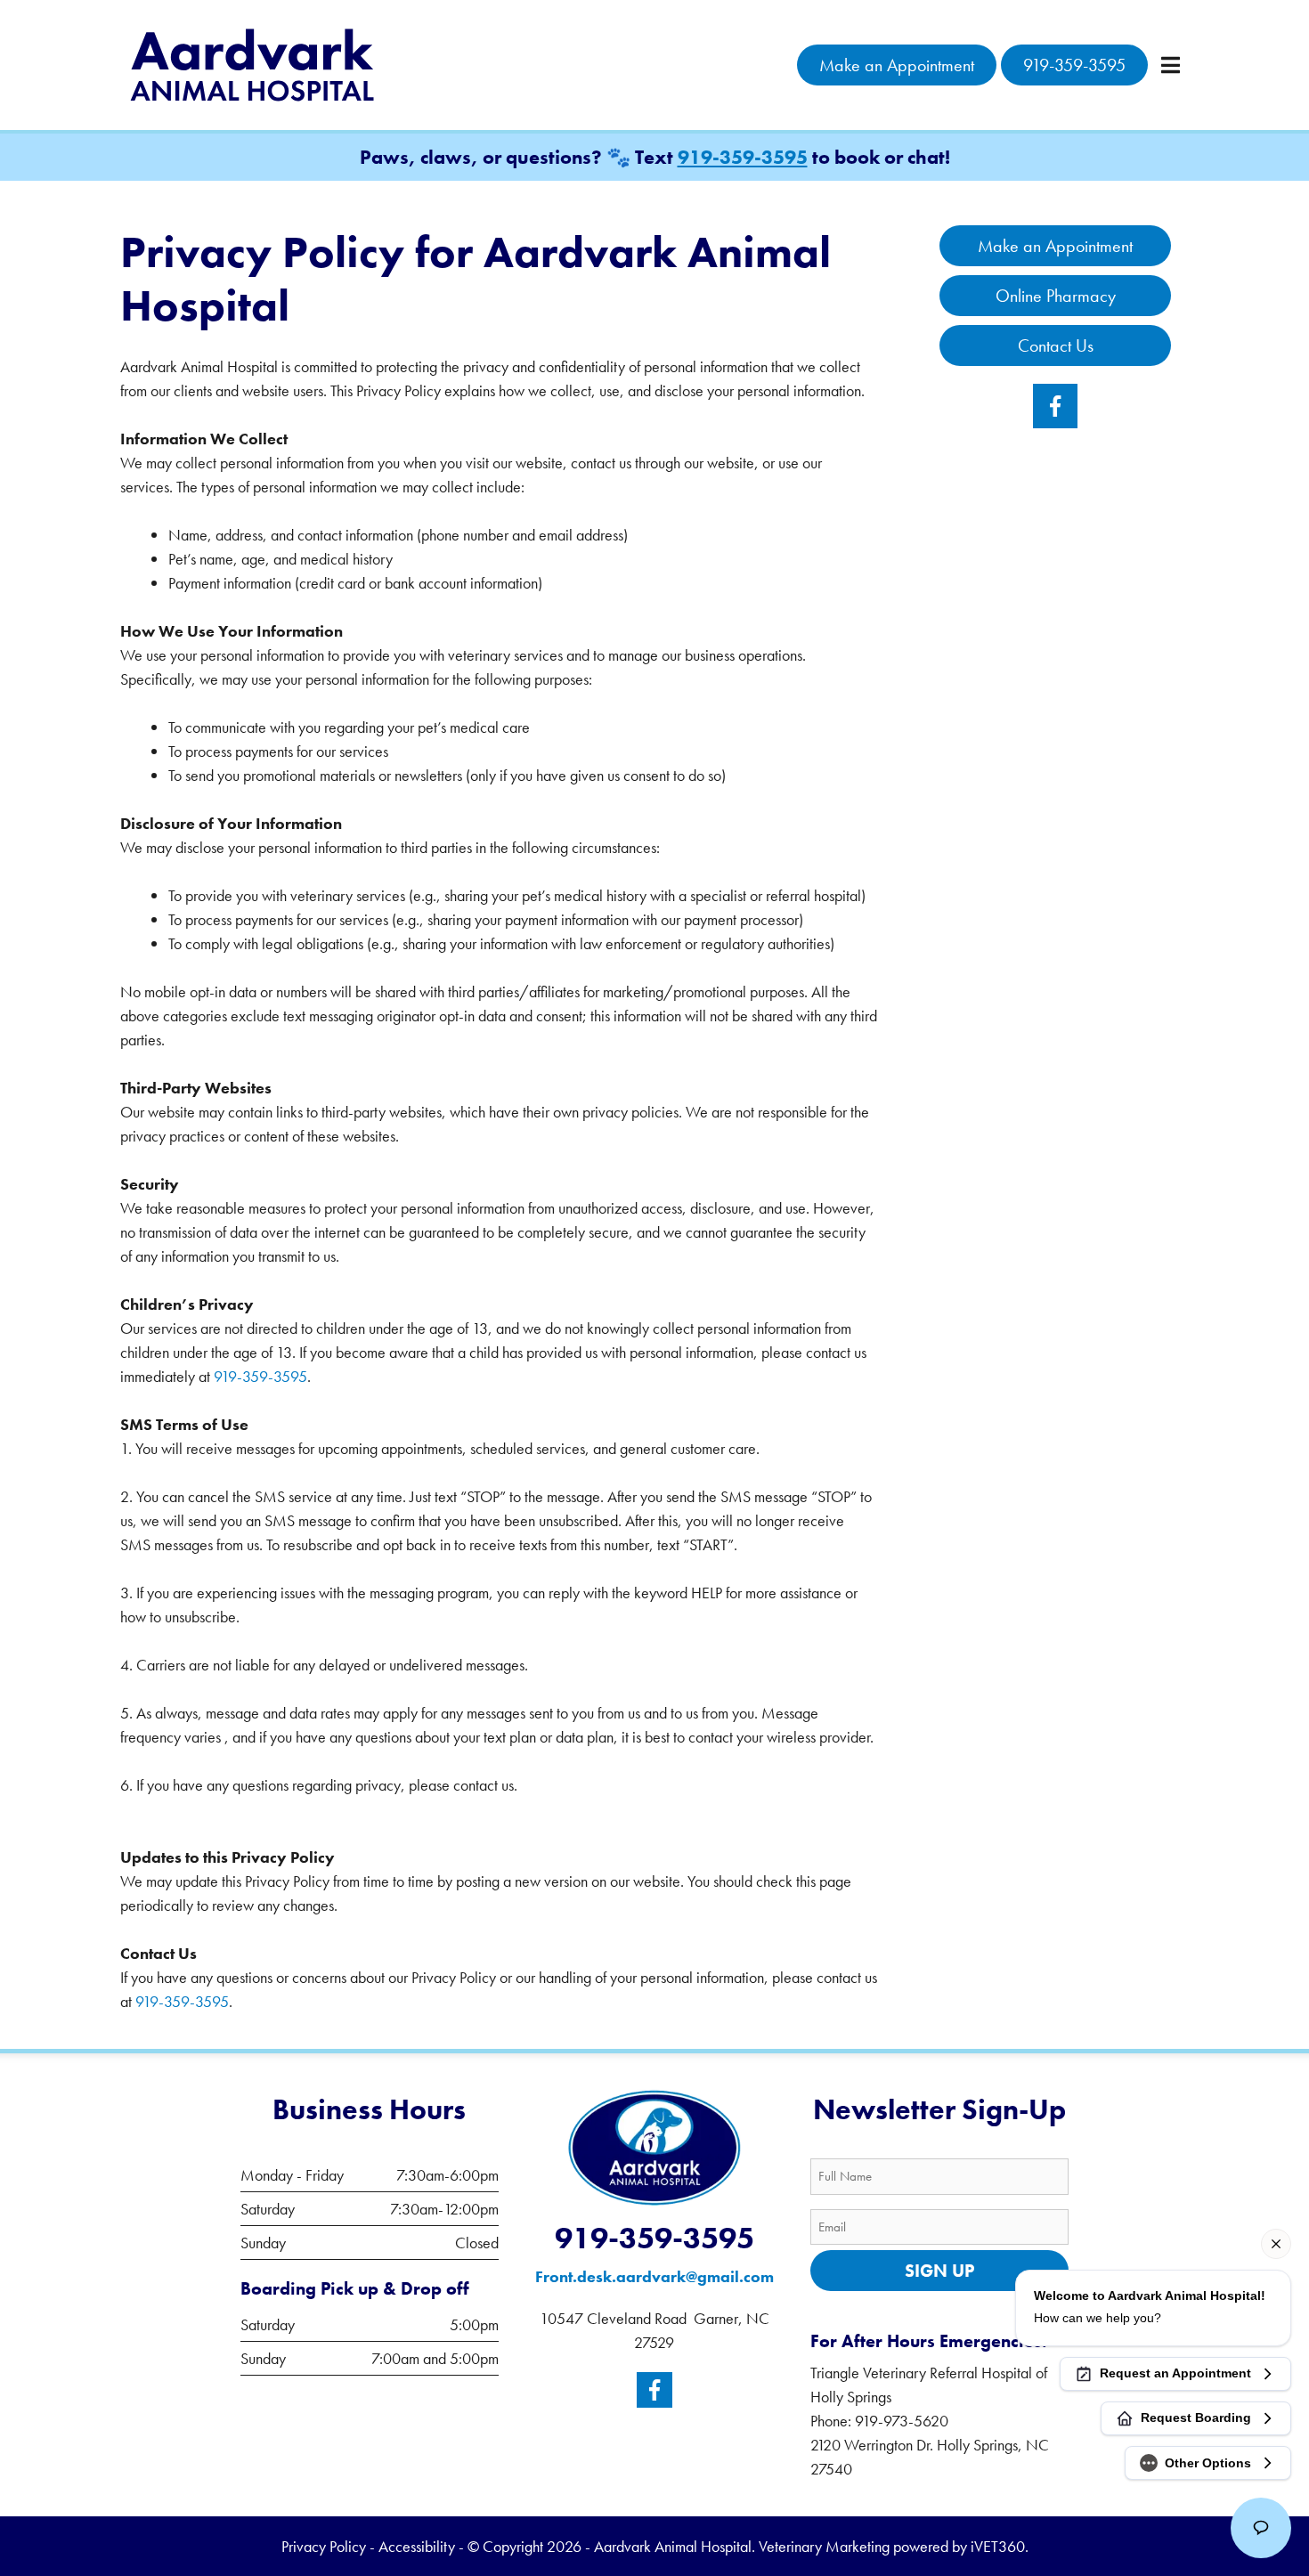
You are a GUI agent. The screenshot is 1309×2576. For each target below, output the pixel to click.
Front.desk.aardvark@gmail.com (654, 2276)
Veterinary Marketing (824, 2546)
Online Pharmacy (1056, 296)
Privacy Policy (324, 2546)
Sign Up (939, 2271)
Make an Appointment (897, 65)
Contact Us (1056, 345)
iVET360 (998, 2546)
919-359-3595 (1074, 65)
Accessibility (417, 2546)
